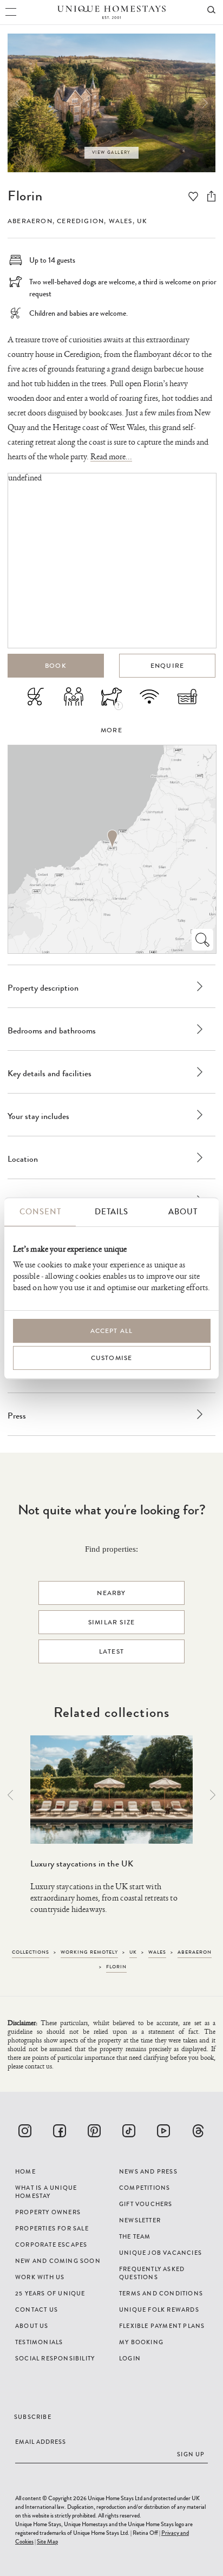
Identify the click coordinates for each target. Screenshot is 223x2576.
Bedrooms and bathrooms (52, 1030)
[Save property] (193, 197)
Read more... (111, 457)
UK (142, 221)
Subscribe (33, 2417)
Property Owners (48, 2212)
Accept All (112, 1331)
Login (130, 2358)
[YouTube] (163, 2131)
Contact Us (37, 2310)
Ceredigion (80, 221)
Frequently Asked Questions (152, 2273)
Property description (43, 988)
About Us (32, 2326)
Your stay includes (38, 1116)
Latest (111, 1651)
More (111, 730)
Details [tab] (111, 1212)
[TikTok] (129, 2131)
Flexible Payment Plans (162, 2326)
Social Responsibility (55, 2358)
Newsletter (140, 2220)
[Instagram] (25, 2131)
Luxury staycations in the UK (82, 1863)
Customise (112, 1358)
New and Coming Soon (58, 2261)
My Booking (141, 2342)
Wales (121, 221)
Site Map (47, 2541)
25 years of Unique (50, 2293)
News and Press (148, 2171)
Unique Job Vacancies (160, 2253)
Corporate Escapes (51, 2245)
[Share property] (211, 196)
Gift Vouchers (146, 2204)
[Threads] (198, 2131)
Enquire (167, 666)
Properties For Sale (52, 2228)
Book (56, 666)
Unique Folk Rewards (159, 2310)
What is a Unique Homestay (46, 2192)
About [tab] (183, 1212)
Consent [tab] (40, 1212)
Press (17, 1416)
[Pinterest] (94, 2131)
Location (23, 1159)
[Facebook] (60, 2131)
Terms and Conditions (161, 2293)
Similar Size (111, 1622)
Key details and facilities (50, 1073)
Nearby (111, 1593)
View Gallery (111, 152)
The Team (135, 2236)
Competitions (145, 2188)
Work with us (40, 2277)
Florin (25, 196)
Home (25, 2171)
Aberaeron (30, 221)
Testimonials (39, 2342)
